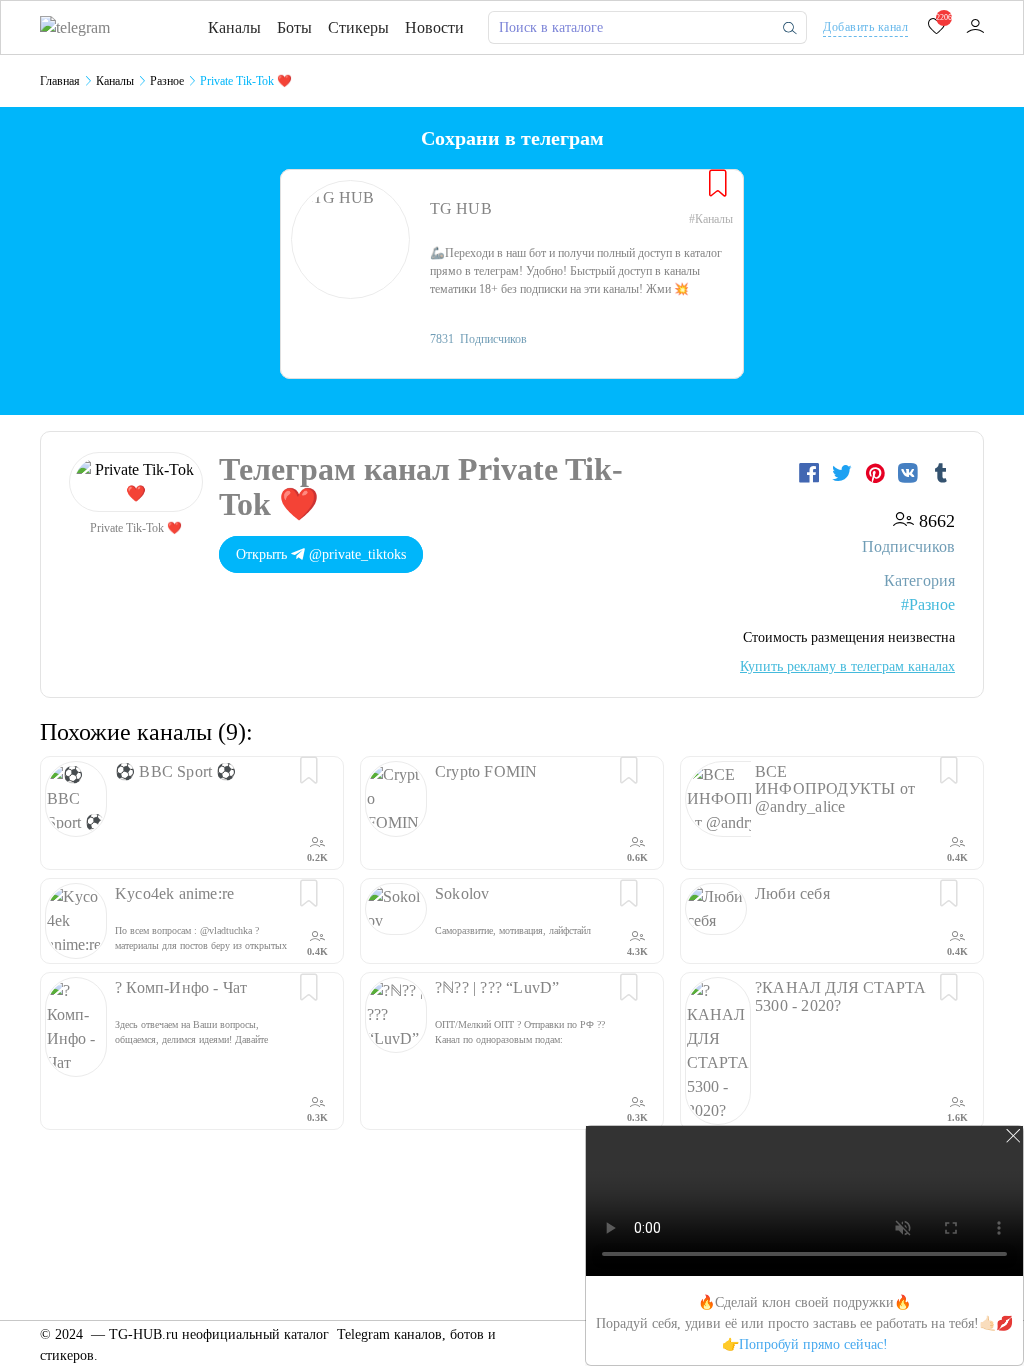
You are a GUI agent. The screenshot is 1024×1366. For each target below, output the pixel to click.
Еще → (965, 1163)
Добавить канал (865, 27)
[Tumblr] (941, 473)
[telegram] (75, 26)
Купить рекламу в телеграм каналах (847, 666)
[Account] (975, 27)
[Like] (718, 184)
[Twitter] (844, 473)
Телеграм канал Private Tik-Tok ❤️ (421, 486)
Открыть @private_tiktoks (321, 554)
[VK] (910, 473)
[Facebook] (811, 473)
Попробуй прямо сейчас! (813, 1344)
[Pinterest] (877, 473)
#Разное (928, 604)
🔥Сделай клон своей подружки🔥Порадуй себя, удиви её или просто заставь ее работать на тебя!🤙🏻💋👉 (804, 1323)
